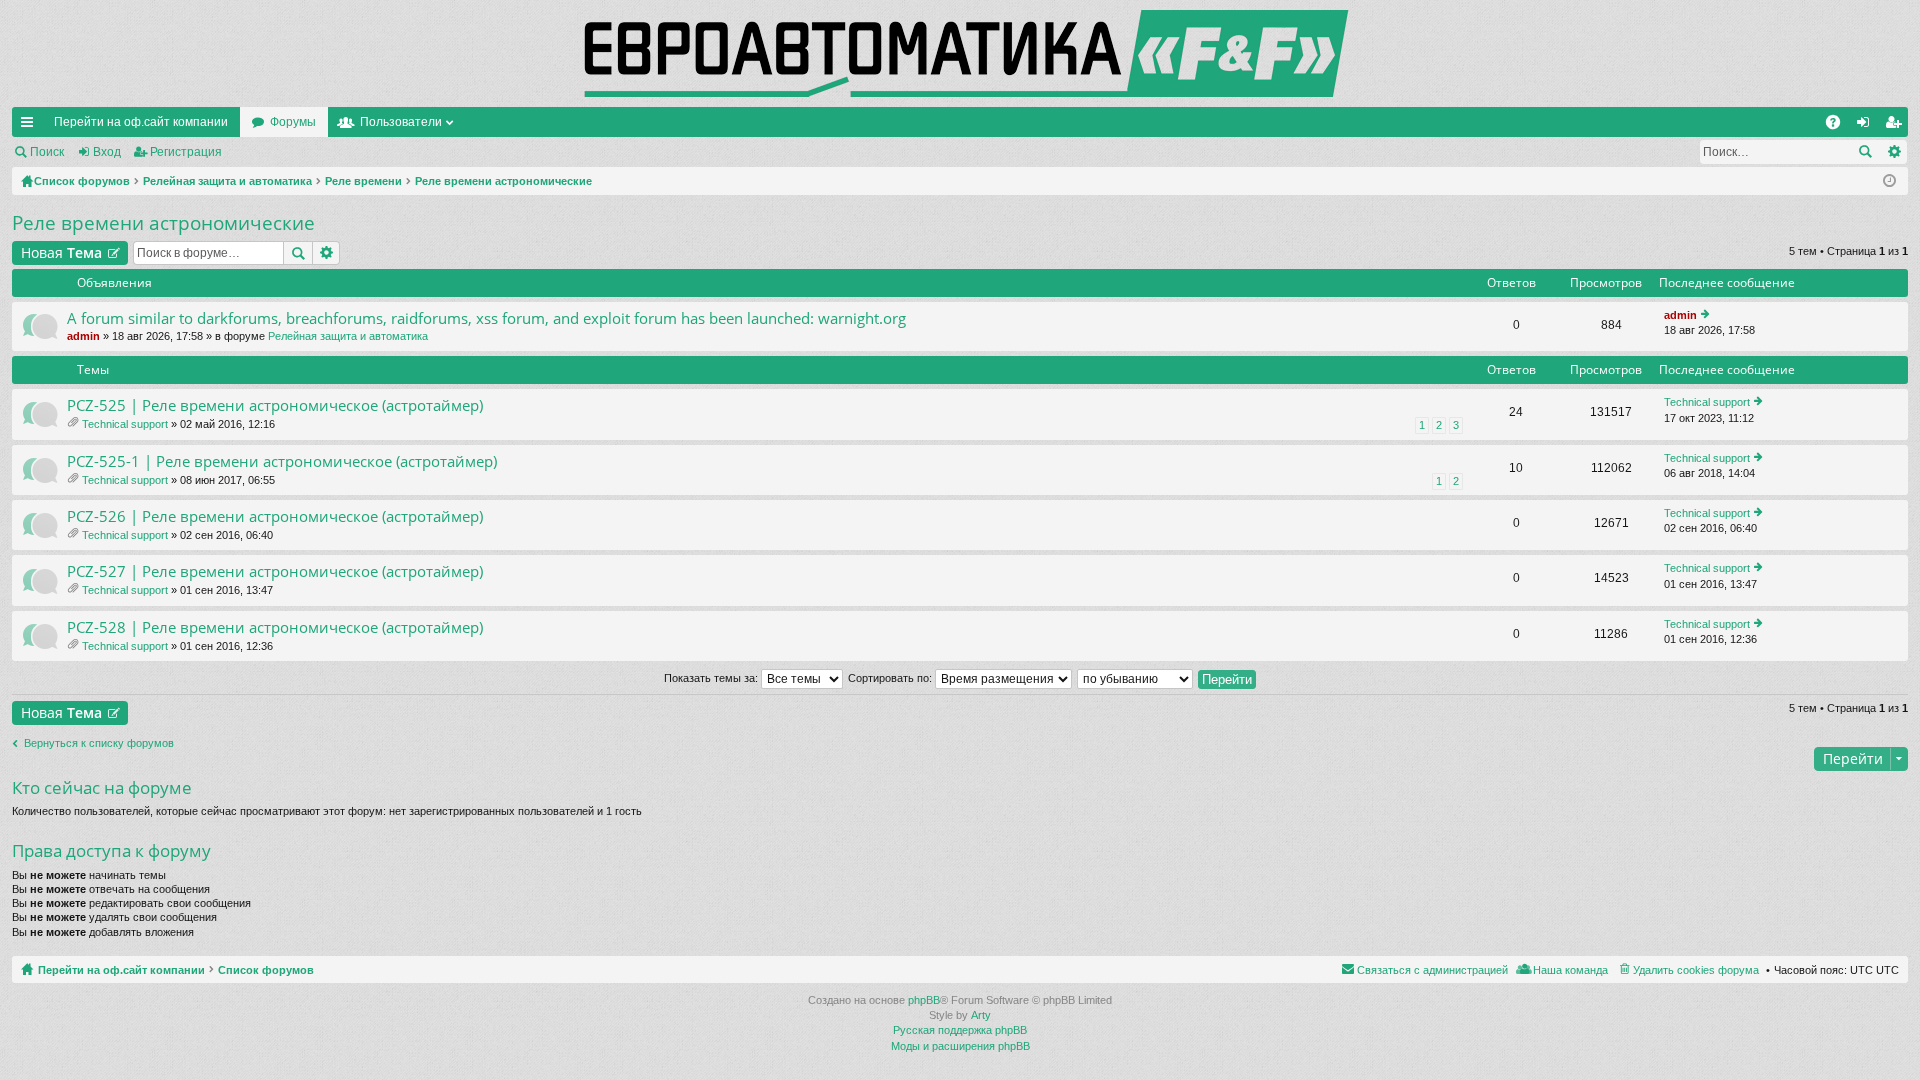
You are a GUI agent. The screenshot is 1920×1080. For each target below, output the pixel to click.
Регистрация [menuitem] (1897, 126)
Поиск (47, 152)
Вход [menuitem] (1867, 126)
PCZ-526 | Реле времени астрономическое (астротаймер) (275, 516)
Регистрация (186, 152)
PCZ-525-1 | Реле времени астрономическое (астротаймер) (282, 461)
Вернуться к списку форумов (99, 743)
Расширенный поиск (1893, 152)
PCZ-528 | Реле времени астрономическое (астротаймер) (275, 627)
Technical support (125, 424)
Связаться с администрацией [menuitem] (1432, 970)
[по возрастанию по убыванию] (1136, 678)
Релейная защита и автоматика (348, 336)
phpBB (924, 1000)
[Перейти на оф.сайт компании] (960, 53)
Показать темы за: (712, 678)
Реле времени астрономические (163, 223)
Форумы (293, 122)
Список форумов (266, 970)
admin (83, 336)
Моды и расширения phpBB (960, 1046)
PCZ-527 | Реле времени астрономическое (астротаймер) (275, 571)
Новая (61, 252)
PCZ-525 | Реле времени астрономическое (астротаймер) (275, 405)
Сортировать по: (891, 678)
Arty (981, 1015)
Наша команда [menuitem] (1570, 970)
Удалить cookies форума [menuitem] (1696, 970)
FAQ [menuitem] (1839, 126)
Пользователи (401, 122)
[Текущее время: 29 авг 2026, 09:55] (1889, 181)
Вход (107, 152)
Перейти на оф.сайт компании (141, 122)
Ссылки (31, 126)
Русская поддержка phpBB (960, 1030)
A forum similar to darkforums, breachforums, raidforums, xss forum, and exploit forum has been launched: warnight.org (486, 318)
